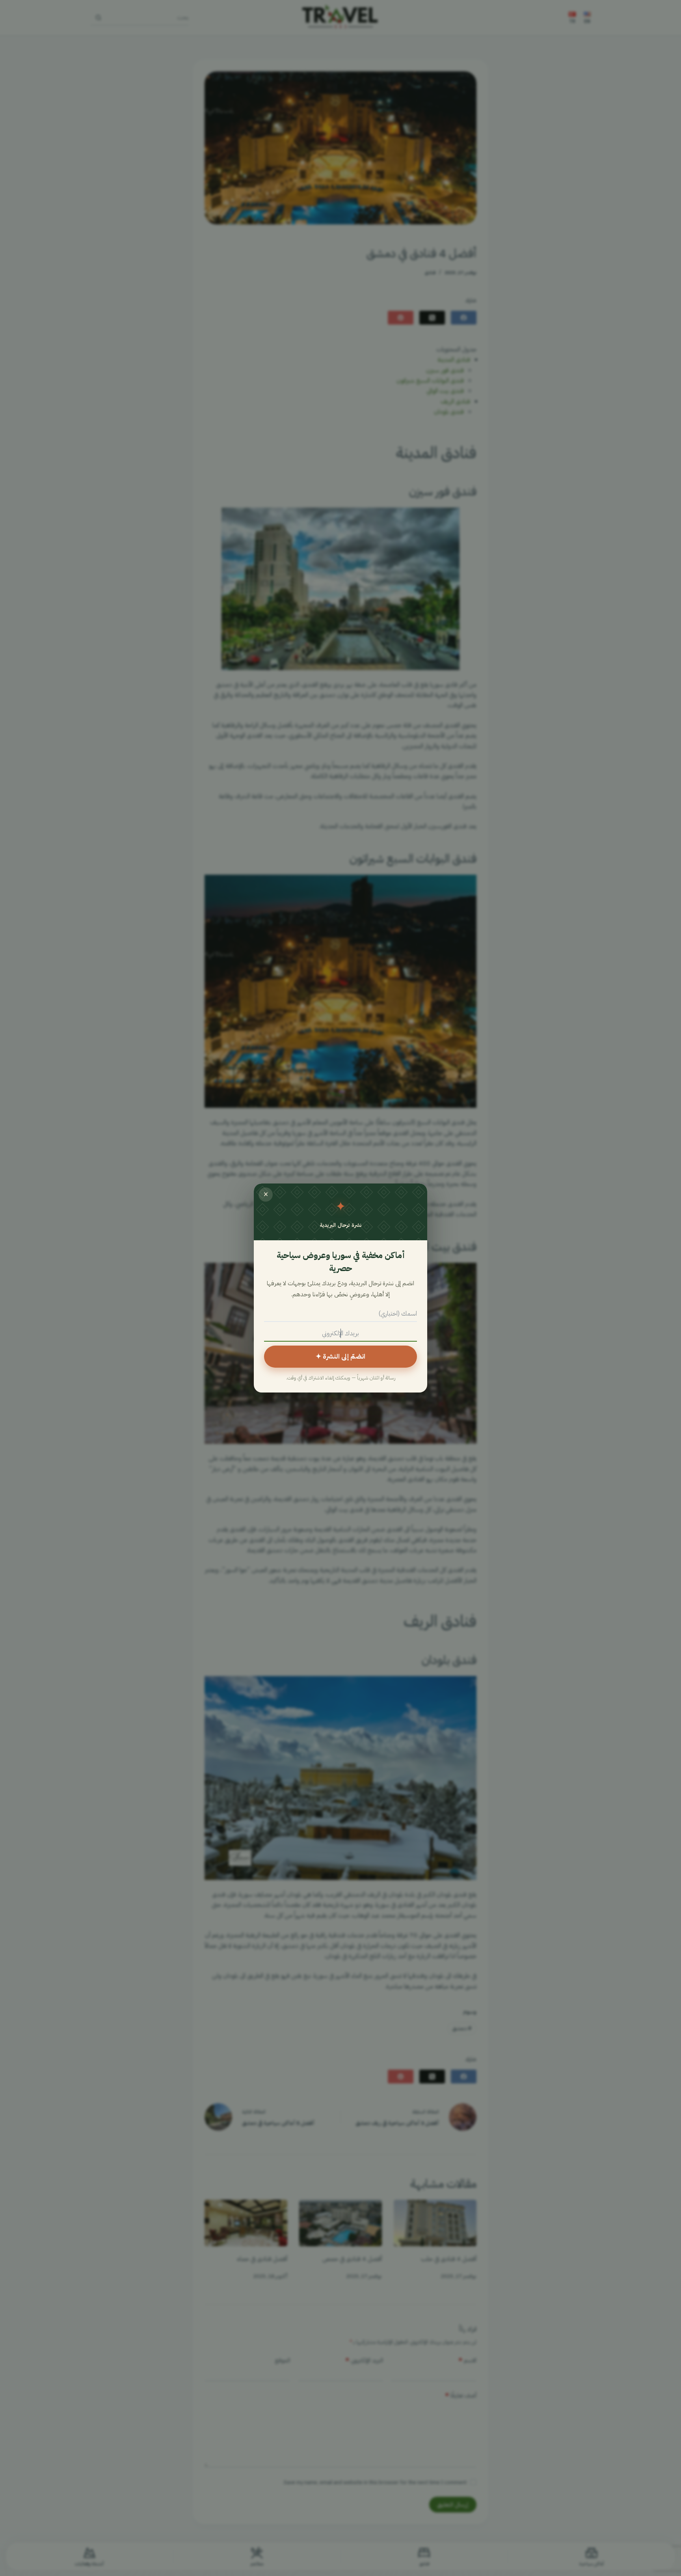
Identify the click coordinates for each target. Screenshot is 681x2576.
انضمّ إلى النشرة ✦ (340, 1356)
